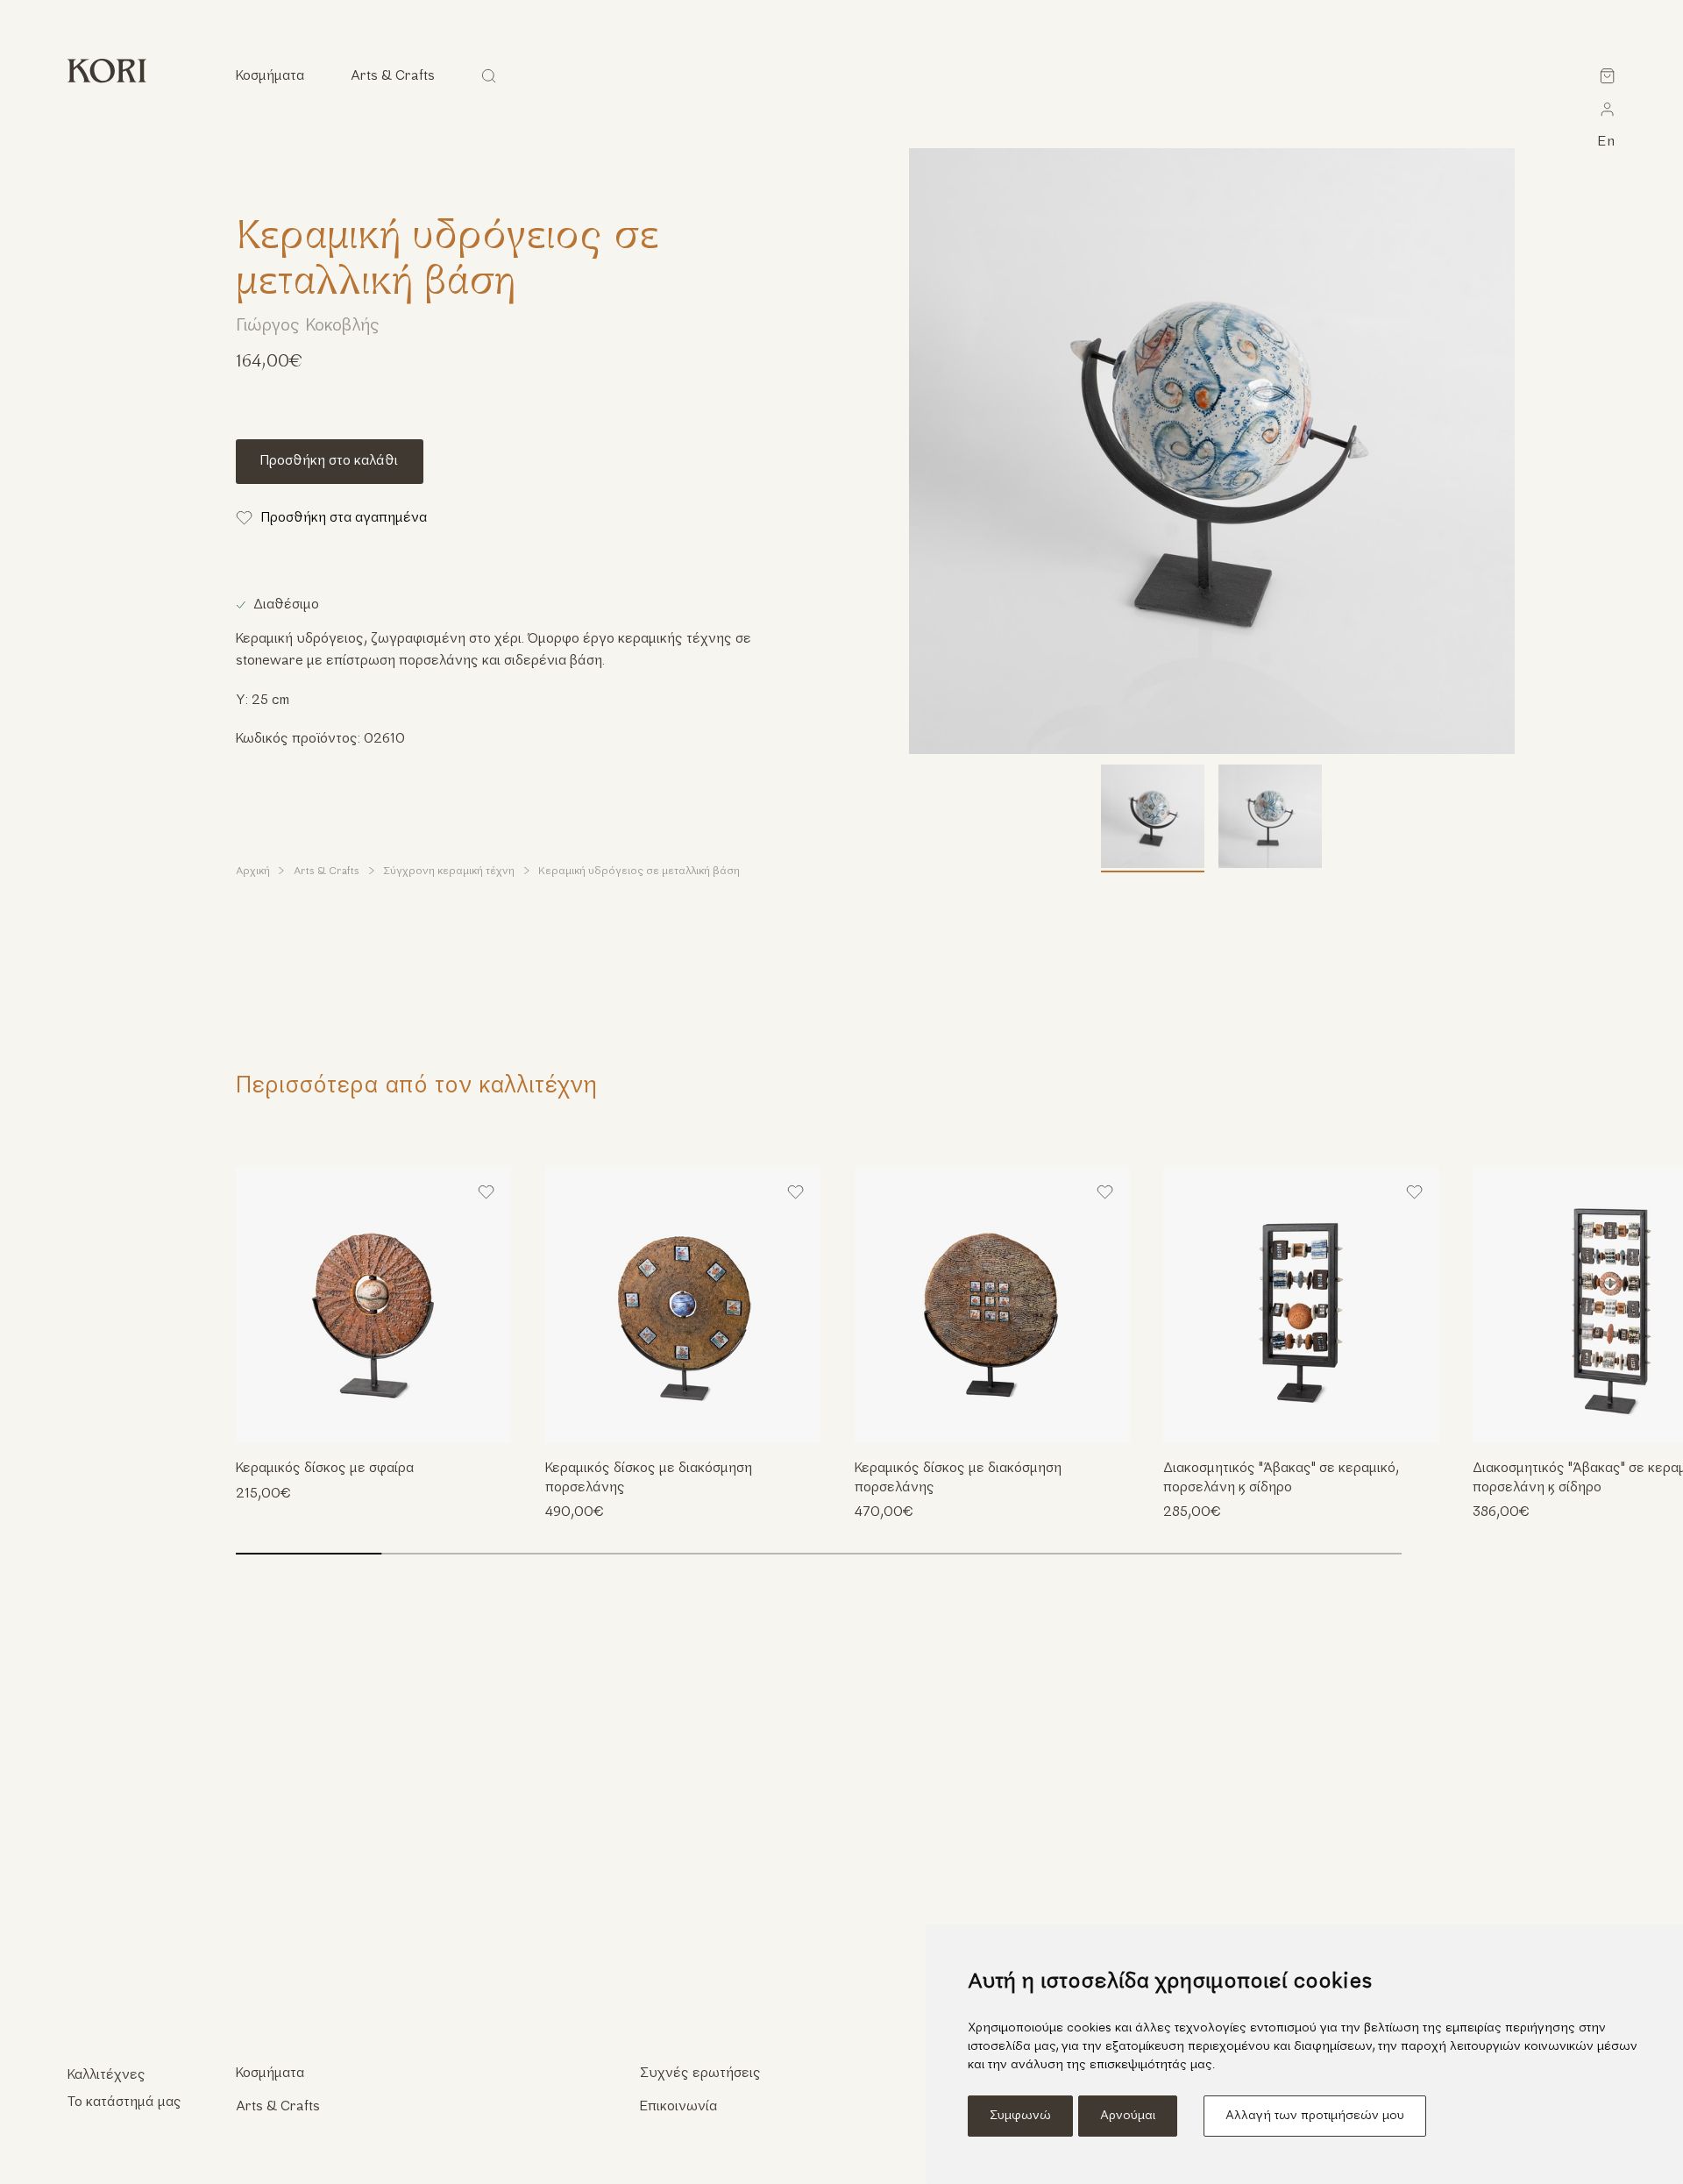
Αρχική (253, 871)
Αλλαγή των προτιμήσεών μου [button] (1315, 2116)
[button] (1638, 1305)
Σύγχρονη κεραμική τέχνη (449, 871)
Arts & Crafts (327, 871)
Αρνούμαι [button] (1128, 2116)
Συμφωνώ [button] (1020, 2116)
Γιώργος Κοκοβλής (308, 327)
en (1607, 142)
